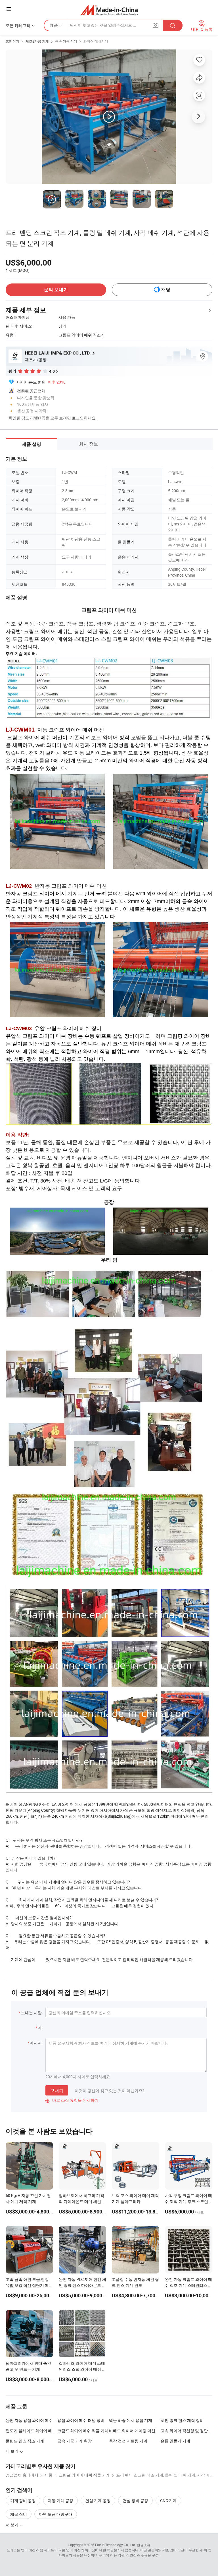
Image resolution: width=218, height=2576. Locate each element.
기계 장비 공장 (23, 2501)
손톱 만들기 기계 (175, 2441)
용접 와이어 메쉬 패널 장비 (81, 2420)
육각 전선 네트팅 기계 (128, 2441)
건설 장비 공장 (135, 2501)
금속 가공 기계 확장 (75, 2441)
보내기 (57, 2090)
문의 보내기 (56, 290)
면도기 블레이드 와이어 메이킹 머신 (37, 2431)
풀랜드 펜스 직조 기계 (25, 2441)
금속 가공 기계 (66, 41)
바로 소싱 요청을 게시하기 (72, 2100)
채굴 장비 (19, 2514)
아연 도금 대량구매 (56, 2514)
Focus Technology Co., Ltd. (116, 2545)
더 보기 (12, 2525)
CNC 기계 (168, 2501)
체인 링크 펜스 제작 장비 (182, 2420)
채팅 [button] (166, 290)
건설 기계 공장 (98, 2501)
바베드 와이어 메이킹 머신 (132, 2431)
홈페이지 (12, 41)
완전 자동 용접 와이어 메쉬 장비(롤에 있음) (32, 2420)
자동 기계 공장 (60, 2501)
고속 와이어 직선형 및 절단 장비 (186, 2431)
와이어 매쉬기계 (96, 41)
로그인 (78, 418)
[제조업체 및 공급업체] (109, 10)
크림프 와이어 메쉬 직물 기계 (83, 2431)
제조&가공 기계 (37, 41)
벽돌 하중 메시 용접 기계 (131, 2420)
